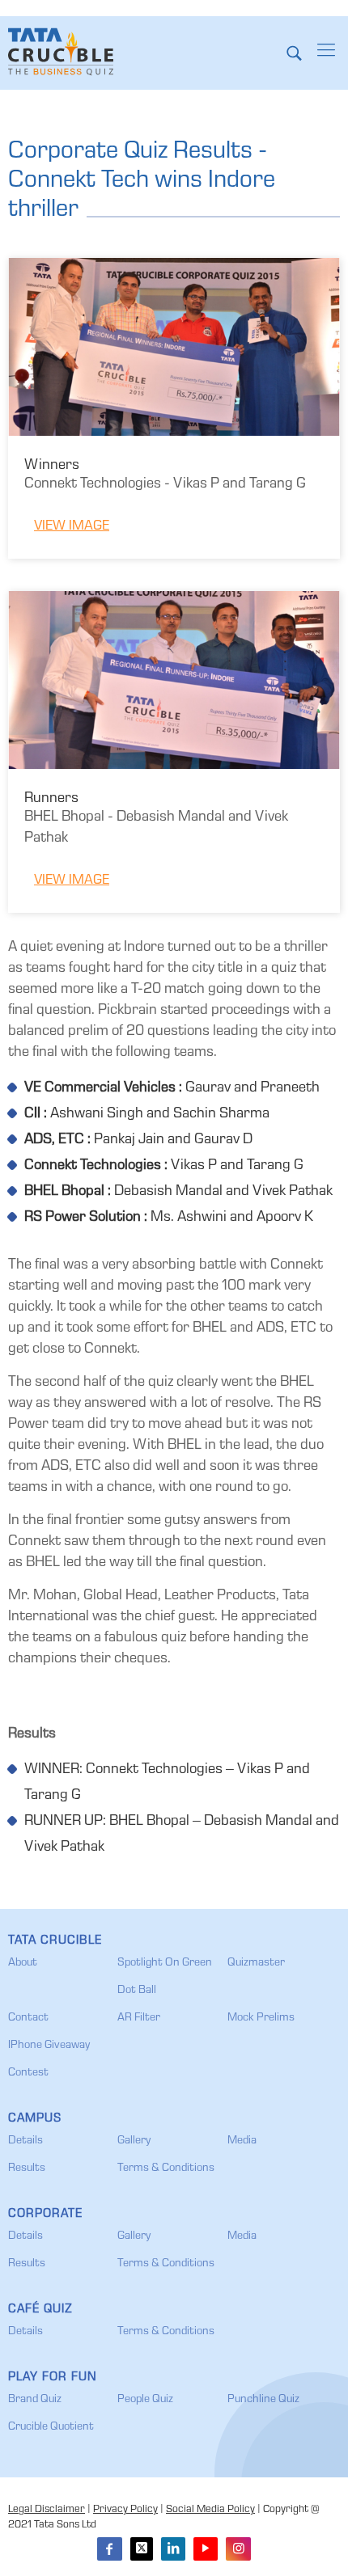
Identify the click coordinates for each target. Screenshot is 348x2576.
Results (27, 2168)
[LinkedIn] (173, 2549)
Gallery (134, 2141)
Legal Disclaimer (47, 2510)
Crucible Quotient (51, 2427)
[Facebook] (109, 2549)
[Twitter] (142, 2549)
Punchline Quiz (263, 2400)
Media (242, 2141)
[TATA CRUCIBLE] (61, 53)
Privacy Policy (125, 2510)
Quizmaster (256, 1963)
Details (25, 2141)
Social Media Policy (210, 2510)
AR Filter (139, 2018)
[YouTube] (206, 2549)
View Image (72, 527)
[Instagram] (238, 2549)
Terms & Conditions (166, 2168)
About (23, 1963)
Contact (28, 2018)
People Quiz (145, 2400)
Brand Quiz (35, 2400)
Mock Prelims (261, 2018)
